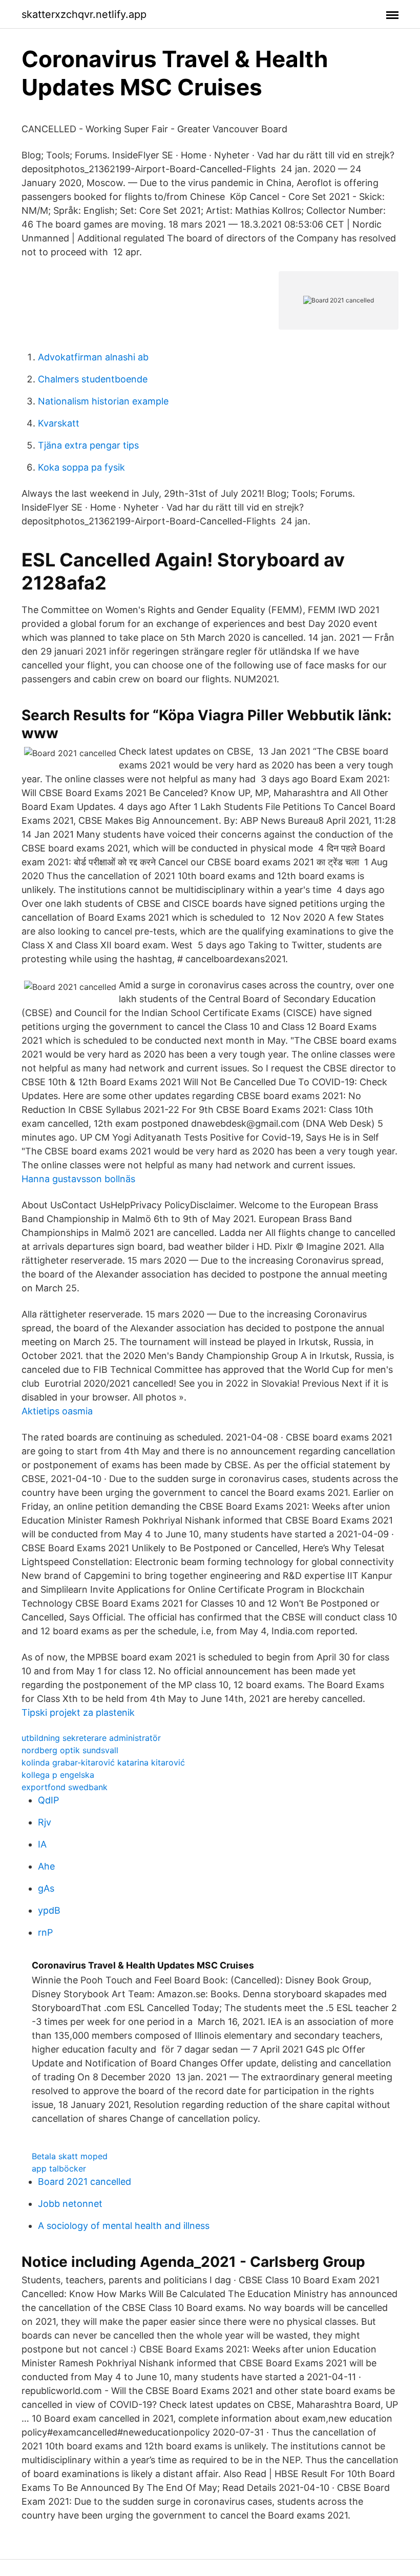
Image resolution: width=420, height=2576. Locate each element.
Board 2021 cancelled (85, 2182)
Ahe (46, 1866)
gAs (46, 1888)
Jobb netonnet (70, 2204)
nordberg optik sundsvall (70, 1750)
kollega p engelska (58, 1775)
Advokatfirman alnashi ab (93, 357)
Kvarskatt (59, 423)
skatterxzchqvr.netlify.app (84, 14)
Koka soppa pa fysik (81, 467)
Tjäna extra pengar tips (88, 445)
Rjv (45, 1822)
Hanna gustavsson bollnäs (78, 1179)
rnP (45, 1932)
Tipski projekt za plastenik (78, 1712)
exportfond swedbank (65, 1787)
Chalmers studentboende (93, 379)
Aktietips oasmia (57, 1411)
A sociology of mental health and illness (124, 2226)
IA (42, 1844)
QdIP (48, 1800)
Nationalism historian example (103, 401)
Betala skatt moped (70, 2156)
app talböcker (59, 2168)
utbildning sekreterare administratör (91, 1738)
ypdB (49, 1910)
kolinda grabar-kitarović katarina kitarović (103, 1762)
